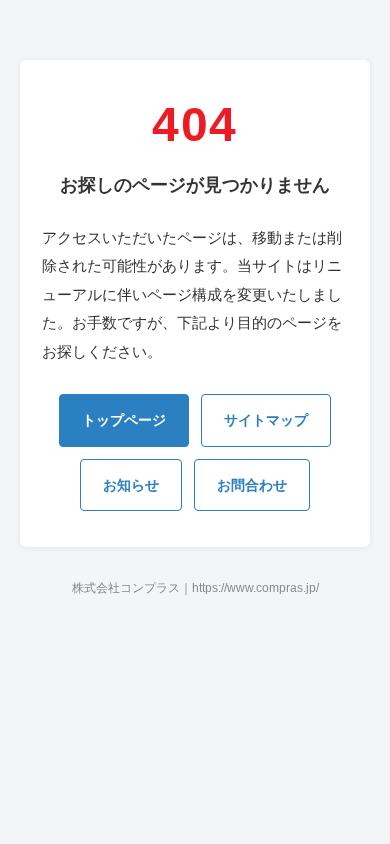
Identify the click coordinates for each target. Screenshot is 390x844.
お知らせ (131, 485)
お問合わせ (252, 485)
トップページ (124, 420)
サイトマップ (266, 420)
